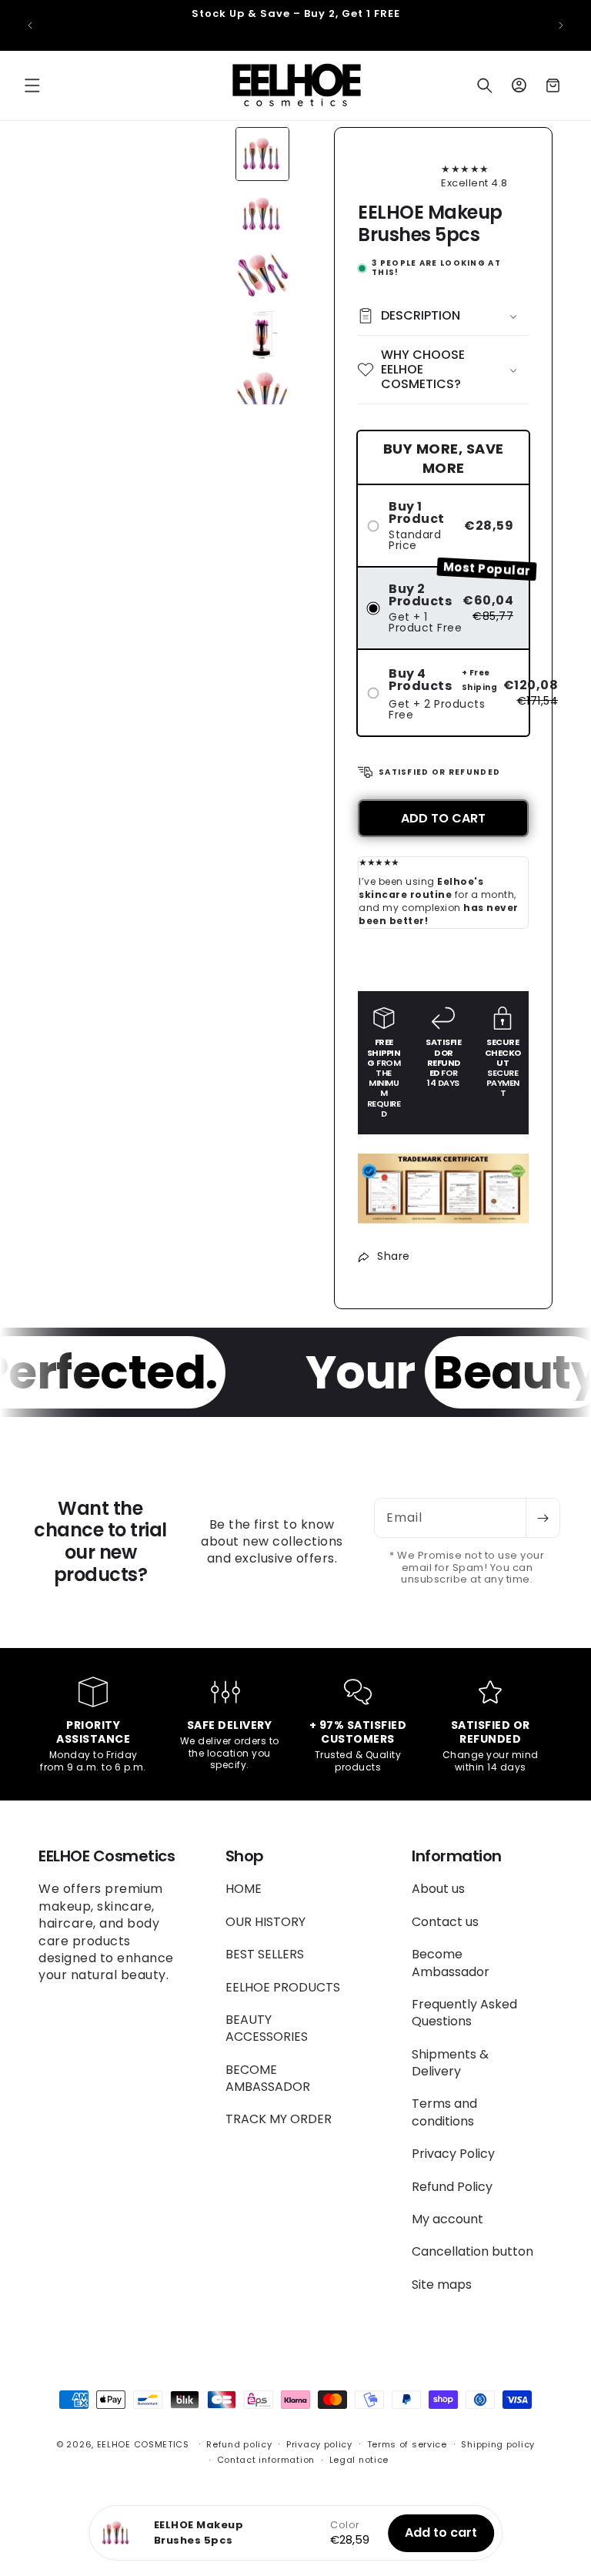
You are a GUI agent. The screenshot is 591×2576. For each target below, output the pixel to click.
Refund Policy (452, 2187)
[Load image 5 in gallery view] (262, 394)
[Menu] (32, 85)
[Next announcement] (561, 25)
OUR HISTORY (265, 1922)
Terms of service (407, 2444)
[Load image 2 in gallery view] (262, 214)
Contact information (266, 2460)
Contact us (445, 1922)
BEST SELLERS (265, 1954)
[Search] (485, 85)
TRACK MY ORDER (279, 2119)
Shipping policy (498, 2444)
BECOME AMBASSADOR (268, 2078)
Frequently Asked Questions (464, 2013)
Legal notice (359, 2460)
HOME (244, 1889)
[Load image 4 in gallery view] (262, 334)
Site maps (442, 2285)
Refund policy (239, 2444)
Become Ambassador (451, 1963)
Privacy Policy (453, 2154)
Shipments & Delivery (450, 2063)
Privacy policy (319, 2444)
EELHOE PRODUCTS (283, 1987)
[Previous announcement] (30, 25)
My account (447, 2219)
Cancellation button (472, 2251)
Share (394, 1256)
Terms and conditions (444, 2112)
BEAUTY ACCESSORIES (267, 2028)
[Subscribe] (543, 1518)
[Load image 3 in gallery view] (262, 274)
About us (438, 1889)
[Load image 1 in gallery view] (262, 154)
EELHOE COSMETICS (143, 2444)
